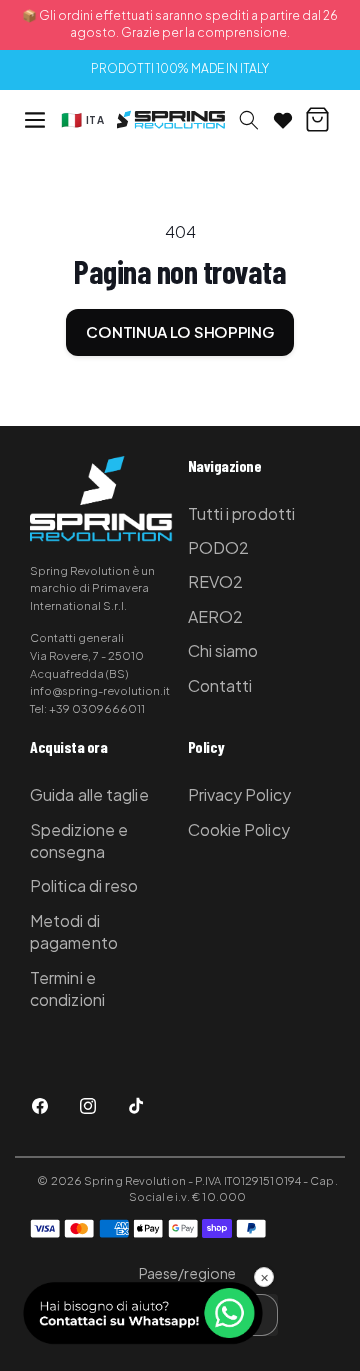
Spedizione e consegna (79, 840)
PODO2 (219, 547)
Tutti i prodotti (242, 513)
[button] (35, 120)
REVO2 (216, 581)
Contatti (220, 685)
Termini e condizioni (67, 988)
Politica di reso (84, 885)
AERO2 (216, 616)
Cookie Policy (239, 829)
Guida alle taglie (89, 794)
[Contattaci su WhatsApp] (143, 1313)
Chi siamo (223, 650)
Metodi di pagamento (74, 931)
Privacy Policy (239, 794)
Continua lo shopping (179, 331)
